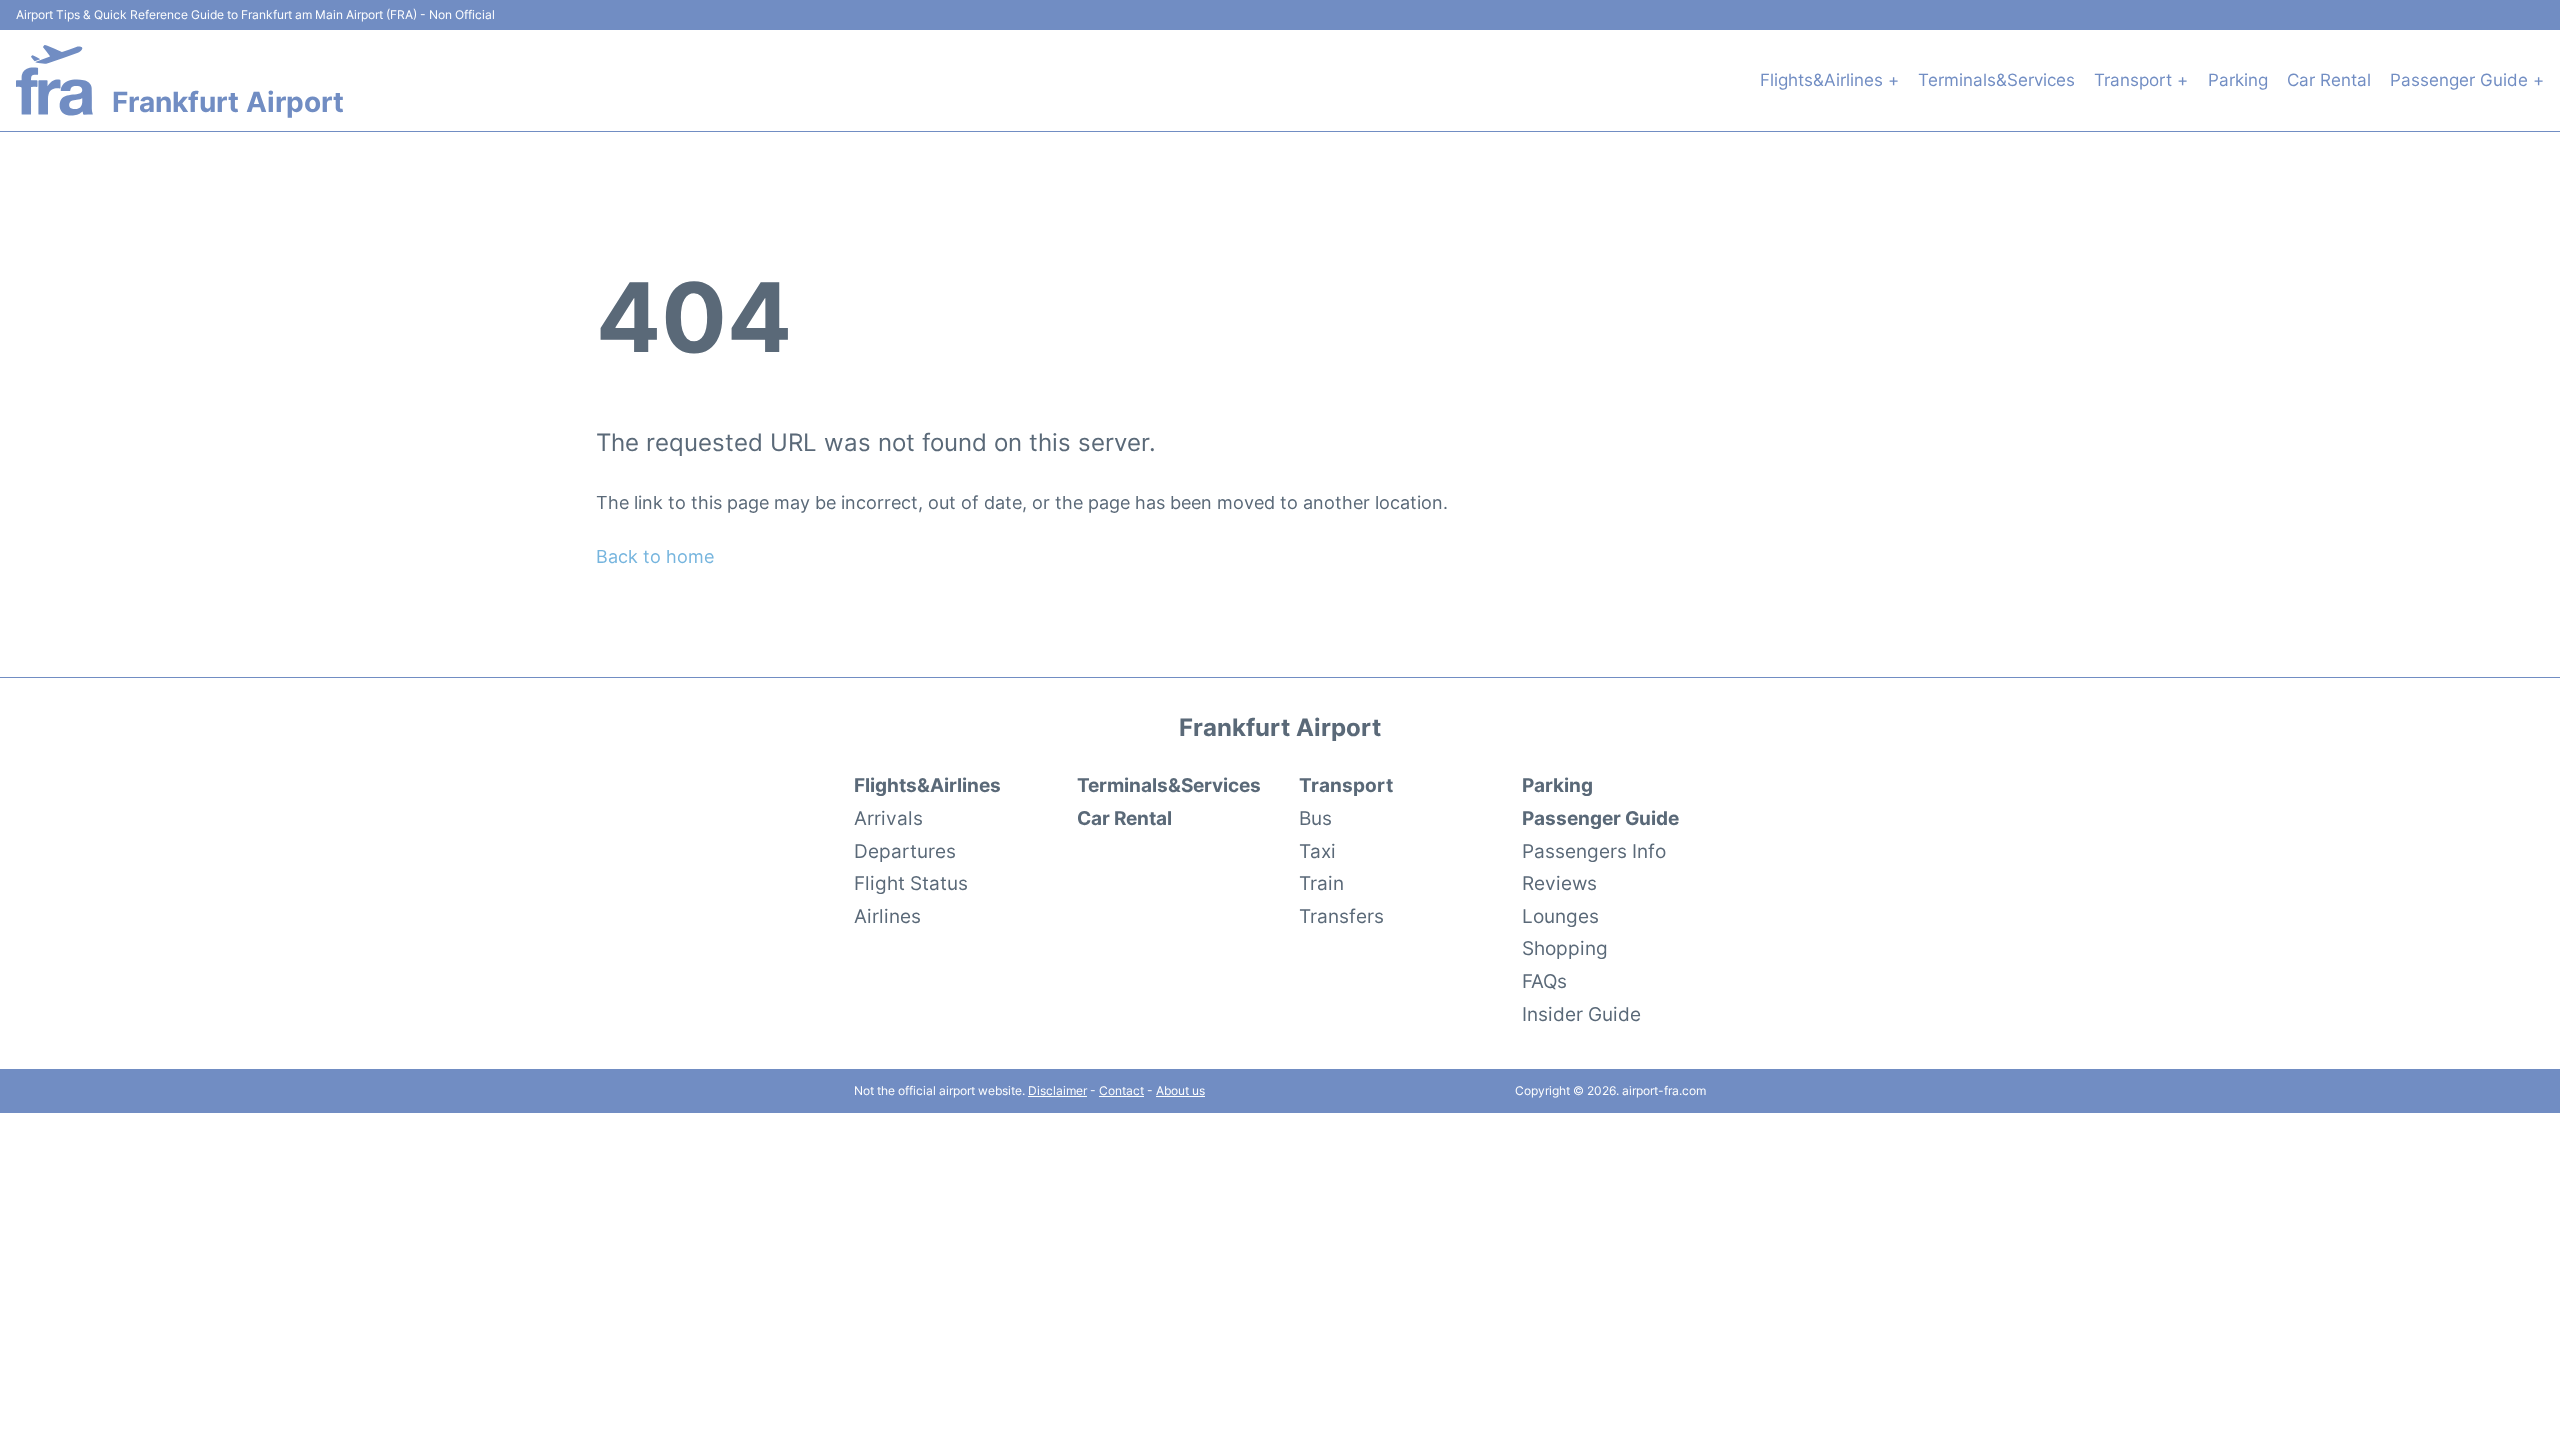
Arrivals (888, 818)
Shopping (1565, 948)
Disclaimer (1057, 1090)
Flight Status (911, 883)
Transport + (2141, 80)
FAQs (1544, 981)
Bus (1315, 818)
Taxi (1317, 851)
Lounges (1560, 916)
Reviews (1559, 883)
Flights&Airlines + (1829, 80)
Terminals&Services (1996, 80)
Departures (905, 851)
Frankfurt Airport (228, 102)
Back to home (655, 556)
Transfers (1341, 916)
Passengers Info (1594, 851)
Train (1321, 883)
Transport (1346, 785)
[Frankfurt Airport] (54, 80)
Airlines (887, 916)
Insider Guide (1581, 1014)
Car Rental (2329, 80)
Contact (1121, 1090)
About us (1180, 1090)
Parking (2238, 80)
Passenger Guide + (2467, 80)
